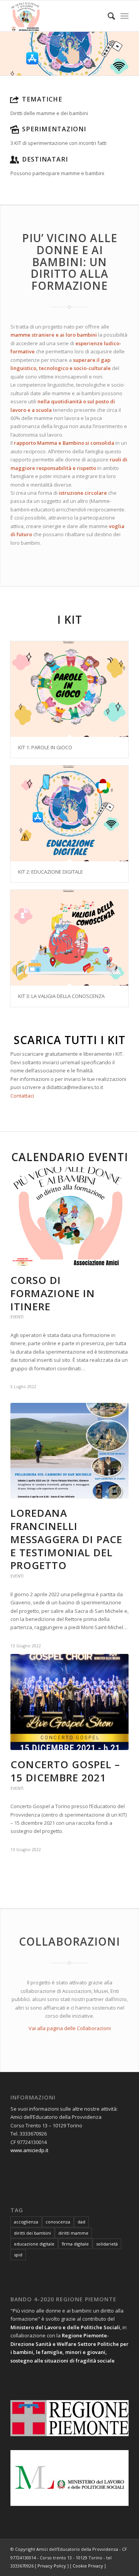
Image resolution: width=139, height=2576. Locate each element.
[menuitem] (108, 16)
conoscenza (58, 2222)
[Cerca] (108, 16)
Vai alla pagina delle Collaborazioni (70, 2028)
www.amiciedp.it (29, 2150)
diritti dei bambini (32, 2233)
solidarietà (107, 2244)
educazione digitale (34, 2244)
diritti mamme (73, 2233)
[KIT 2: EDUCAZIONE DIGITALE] (69, 813)
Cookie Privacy (88, 2566)
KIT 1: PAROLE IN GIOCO (45, 747)
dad (81, 2222)
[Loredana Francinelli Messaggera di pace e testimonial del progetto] (69, 1451)
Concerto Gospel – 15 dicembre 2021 (65, 1771)
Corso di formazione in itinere (53, 1293)
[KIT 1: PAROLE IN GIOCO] (69, 689)
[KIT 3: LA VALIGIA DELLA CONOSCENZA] (69, 938)
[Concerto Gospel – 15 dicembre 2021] (69, 1702)
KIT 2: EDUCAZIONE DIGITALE (51, 872)
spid (18, 2255)
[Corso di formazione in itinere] (69, 1216)
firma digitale (75, 2244)
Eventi (17, 1317)
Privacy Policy (52, 2566)
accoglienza (26, 2222)
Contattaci (22, 1096)
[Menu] (125, 16)
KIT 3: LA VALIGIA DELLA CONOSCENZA (61, 996)
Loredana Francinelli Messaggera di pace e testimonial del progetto (66, 1539)
